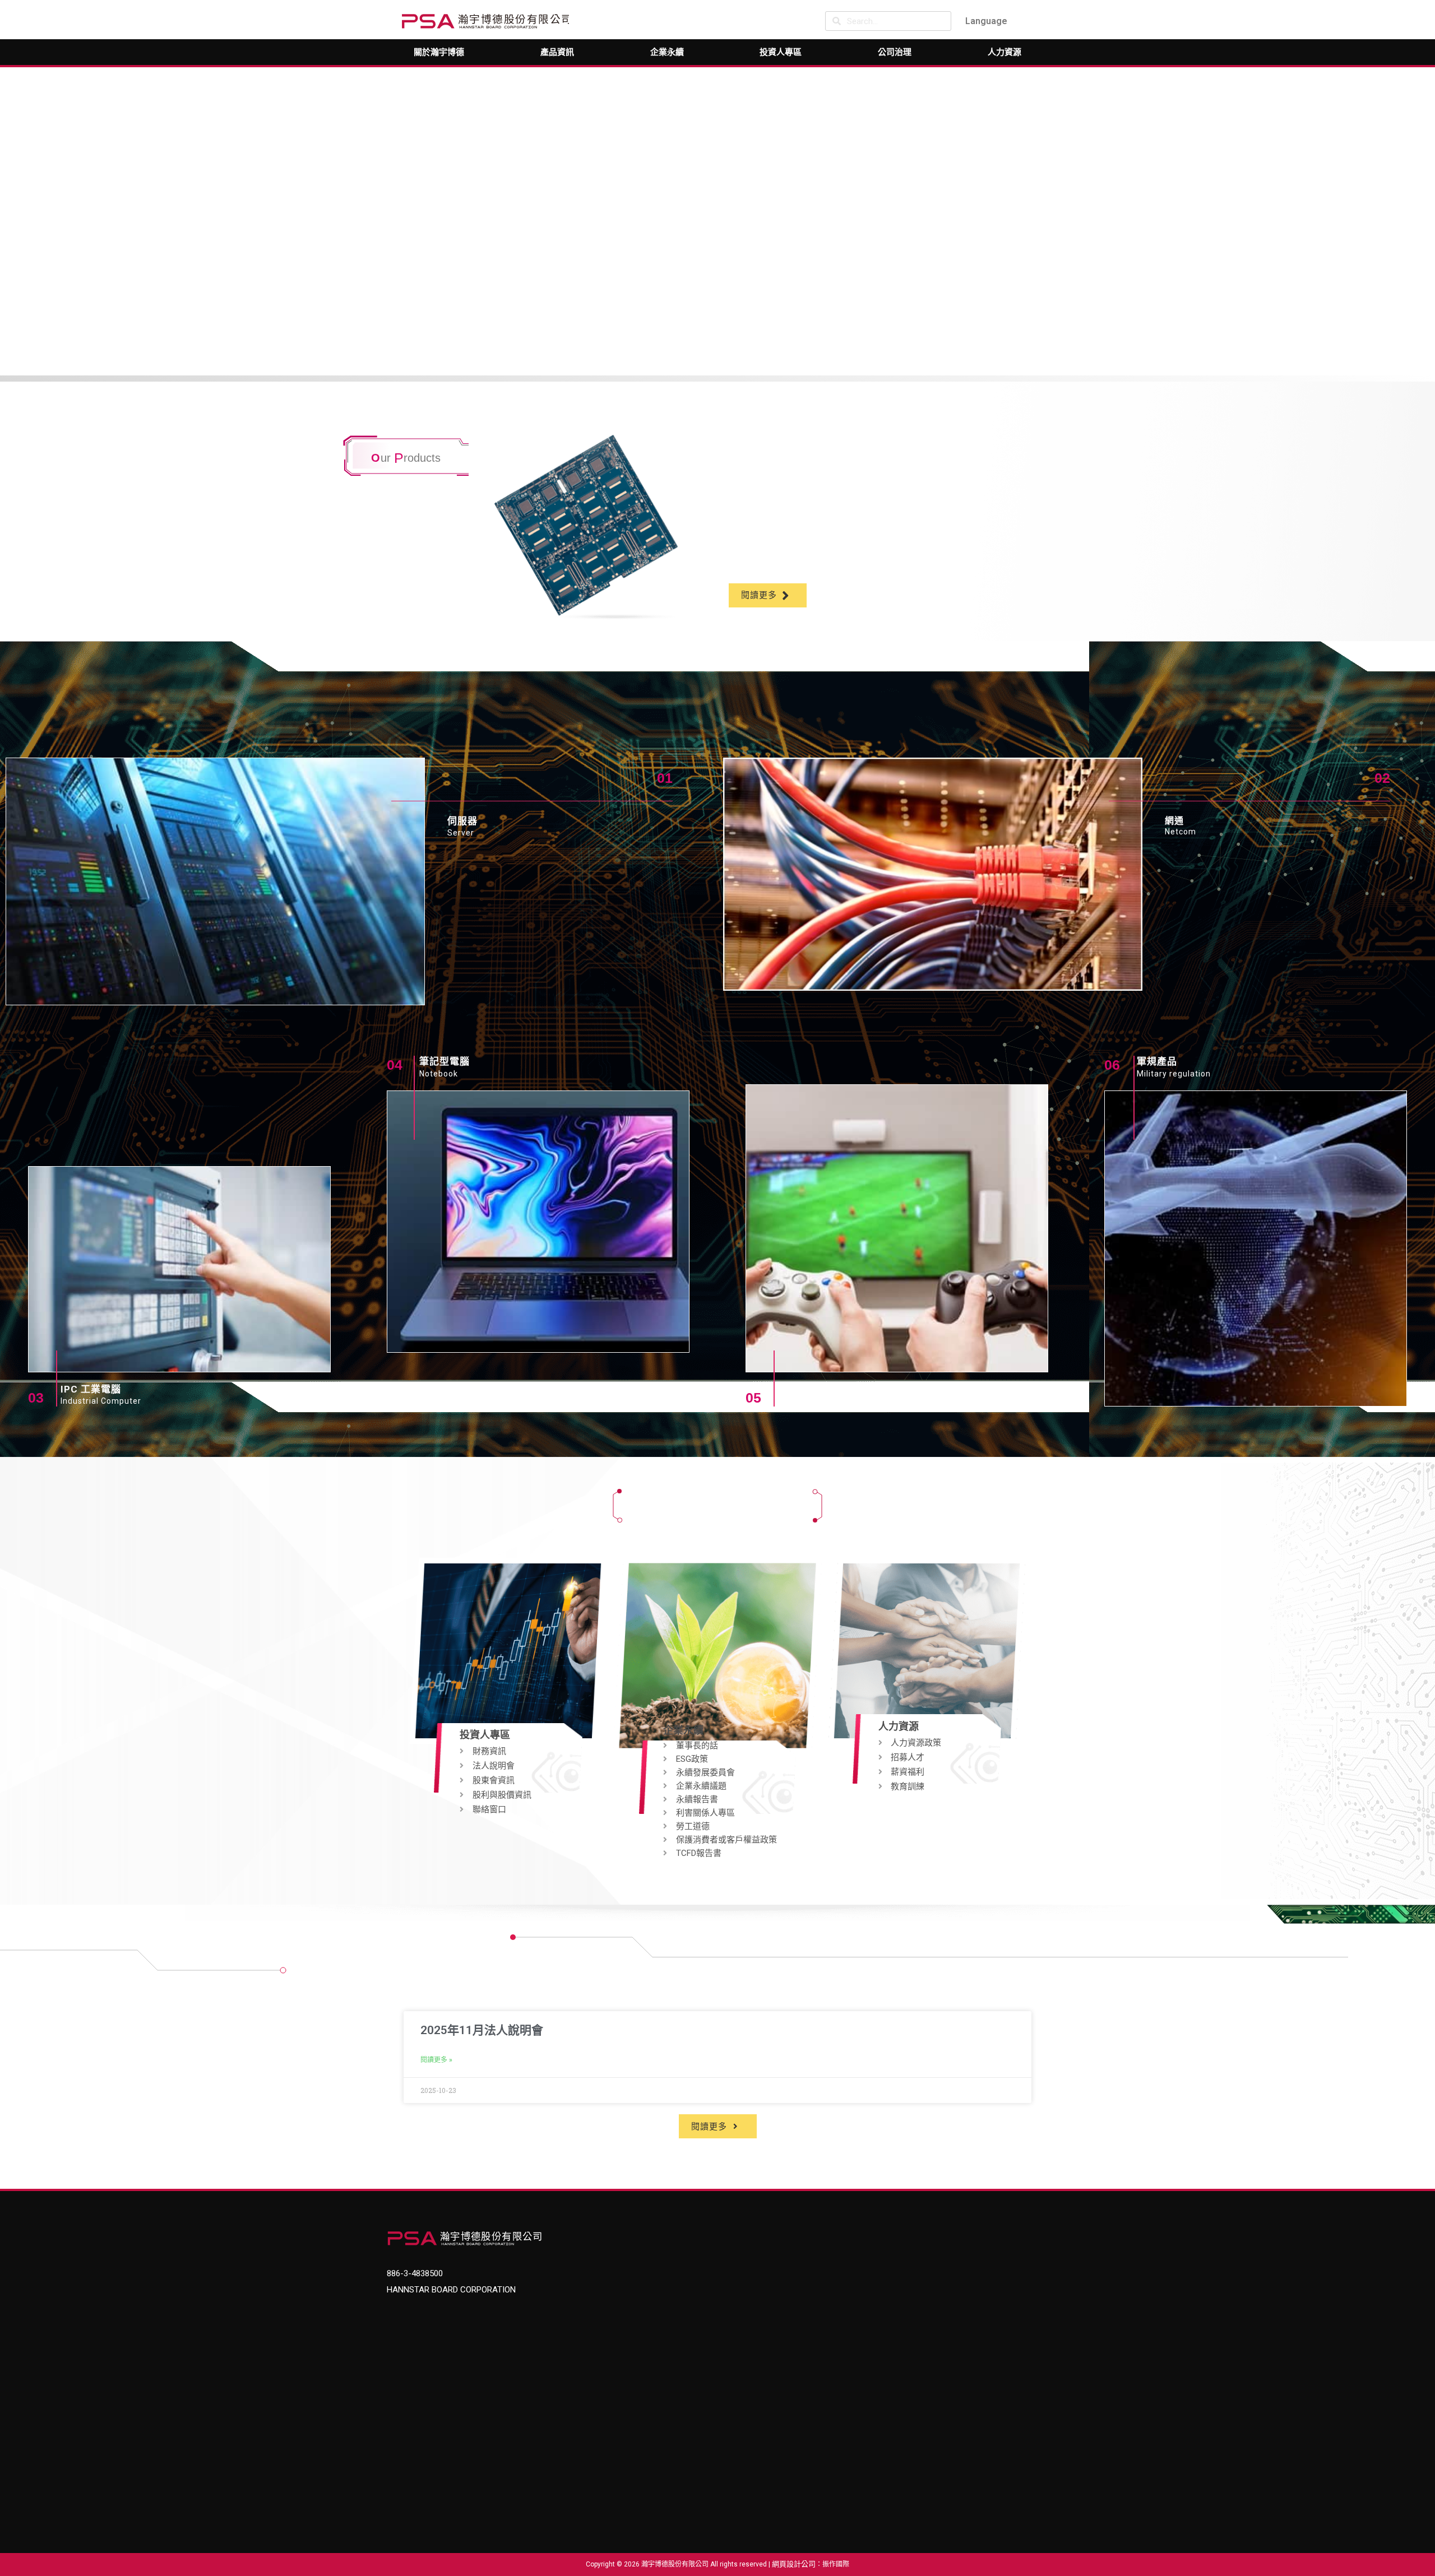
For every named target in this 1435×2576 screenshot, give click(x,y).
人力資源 (1004, 52)
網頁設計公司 (794, 2564)
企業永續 (667, 52)
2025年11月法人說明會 (482, 2030)
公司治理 (895, 52)
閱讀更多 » (436, 2060)
